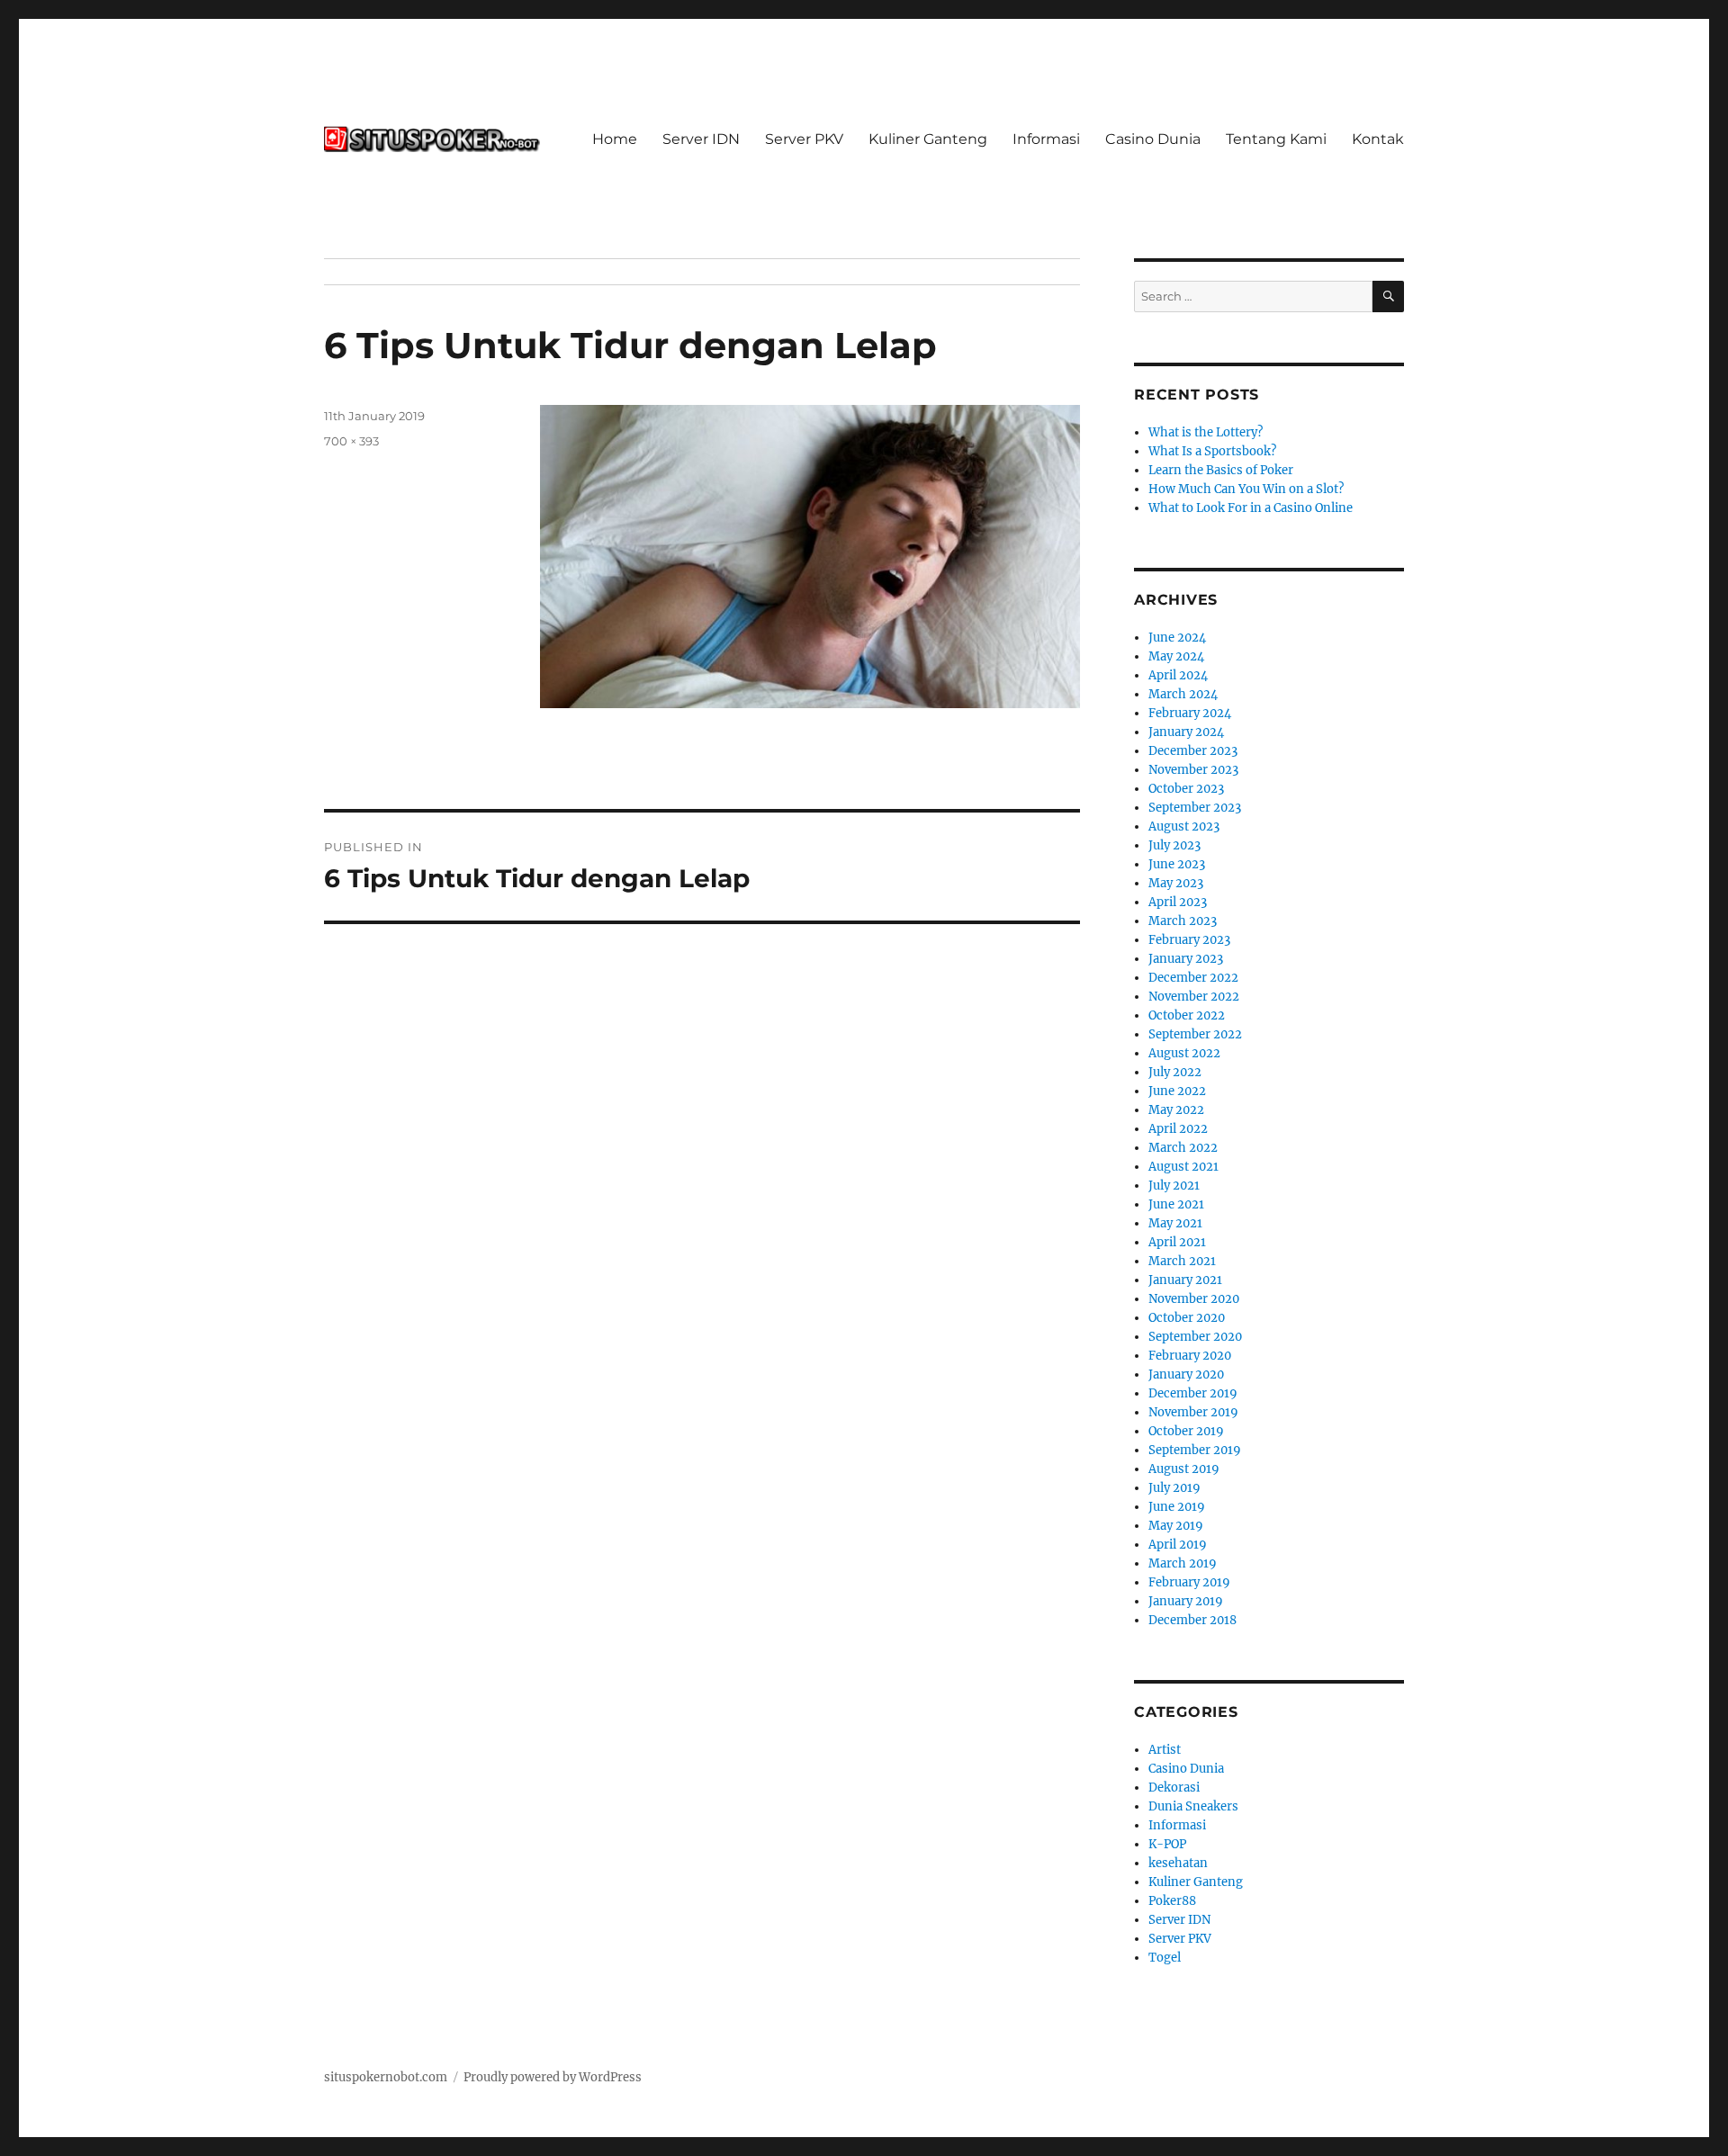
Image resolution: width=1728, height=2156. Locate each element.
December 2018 (1192, 1620)
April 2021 (1177, 1242)
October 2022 (1187, 1015)
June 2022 (1177, 1091)
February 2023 (1189, 940)
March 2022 (1183, 1148)
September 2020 (1195, 1337)
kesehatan (1178, 1863)
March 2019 (1183, 1563)
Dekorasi (1174, 1788)
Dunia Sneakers (1193, 1806)
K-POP (1167, 1844)
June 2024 (1177, 638)
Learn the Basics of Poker (1221, 470)
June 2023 (1177, 864)
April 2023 (1178, 902)
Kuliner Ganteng (928, 139)
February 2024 (1190, 713)
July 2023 (1174, 845)
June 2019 (1177, 1507)
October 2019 (1186, 1431)
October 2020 (1187, 1318)
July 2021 (1174, 1186)
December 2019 (1193, 1393)
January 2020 (1186, 1374)
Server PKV (804, 139)
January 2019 (1186, 1601)
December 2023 (1193, 751)
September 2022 (1195, 1034)
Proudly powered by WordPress (553, 2077)
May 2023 (1176, 883)
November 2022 (1194, 997)
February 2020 (1190, 1356)
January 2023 (1186, 959)
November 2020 (1194, 1299)
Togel (1165, 1958)
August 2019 (1184, 1469)
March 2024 (1183, 694)
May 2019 (1176, 1526)
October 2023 (1186, 789)
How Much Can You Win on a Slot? (1246, 489)
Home (615, 139)
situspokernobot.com (386, 2077)
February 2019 (1189, 1582)
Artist (1165, 1750)
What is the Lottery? (1206, 432)
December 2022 (1193, 978)
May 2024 (1176, 656)
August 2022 (1184, 1053)
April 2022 (1178, 1129)
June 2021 (1176, 1204)
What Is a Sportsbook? (1212, 451)
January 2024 (1186, 732)
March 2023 (1183, 921)
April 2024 (1178, 675)
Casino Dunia (1153, 139)
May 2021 (1175, 1223)
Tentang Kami (1276, 139)
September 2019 (1195, 1450)
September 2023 (1195, 808)
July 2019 (1174, 1488)
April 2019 (1178, 1545)
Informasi (1046, 139)
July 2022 (1175, 1072)
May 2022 (1176, 1110)
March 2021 (1182, 1261)
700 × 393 (351, 441)
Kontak (1378, 139)
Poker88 (1172, 1901)
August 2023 (1184, 826)
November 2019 (1193, 1412)
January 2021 (1185, 1280)
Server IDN (701, 139)
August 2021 (1183, 1167)
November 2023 (1193, 770)
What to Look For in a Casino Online (1251, 508)
